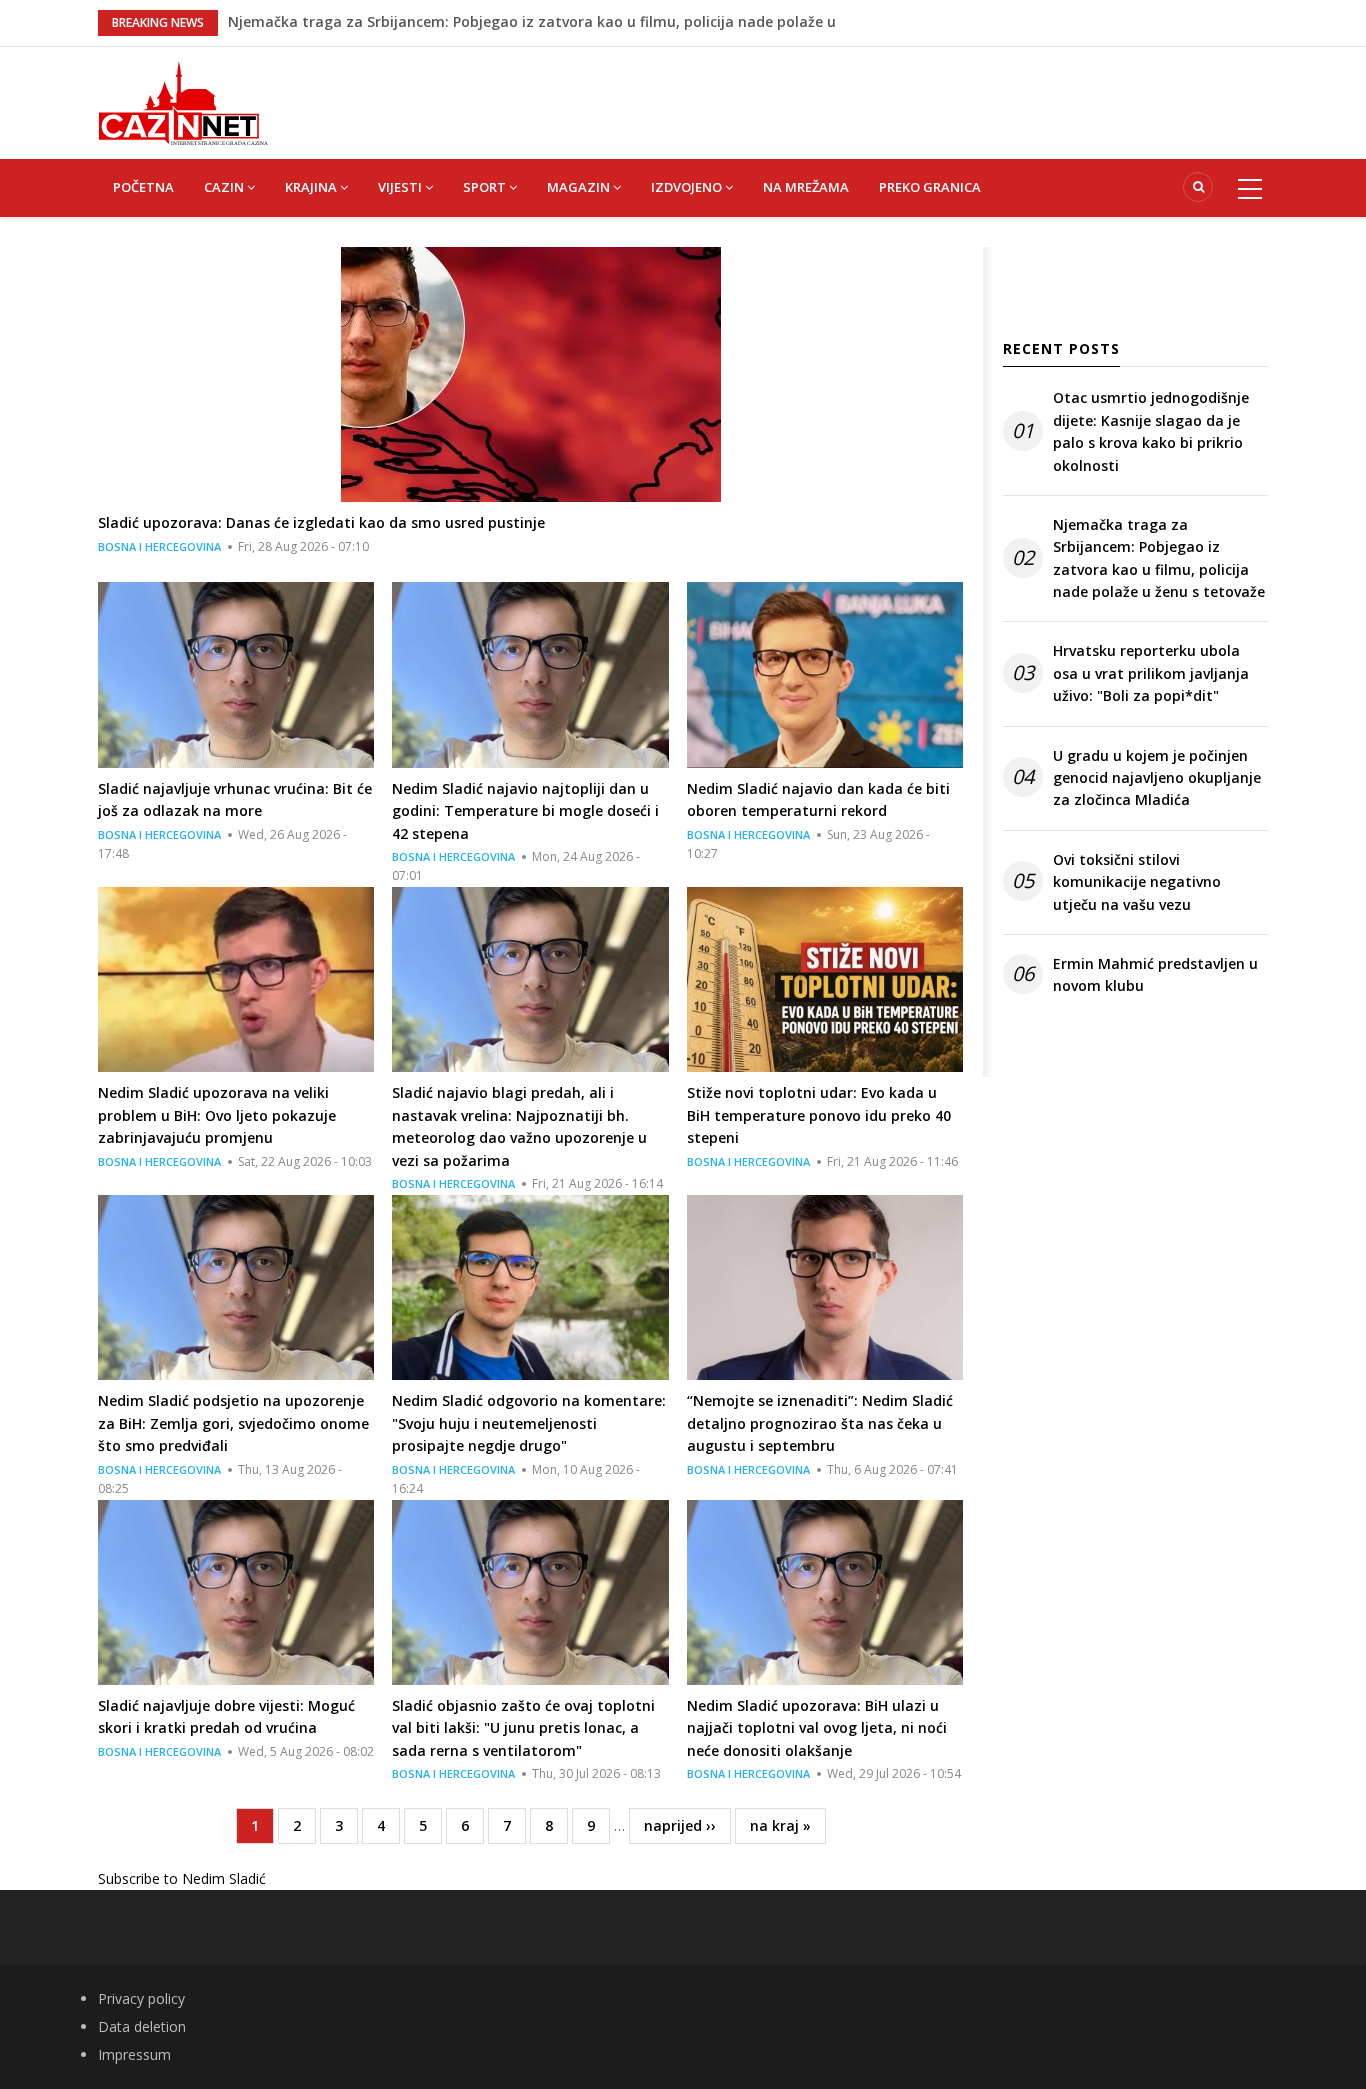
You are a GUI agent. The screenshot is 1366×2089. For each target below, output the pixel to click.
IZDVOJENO (688, 187)
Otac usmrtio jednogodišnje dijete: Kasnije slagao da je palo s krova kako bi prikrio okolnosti (1151, 431)
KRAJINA (312, 187)
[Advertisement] (783, 92)
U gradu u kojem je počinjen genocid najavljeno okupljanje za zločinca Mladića (1157, 778)
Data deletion (142, 2026)
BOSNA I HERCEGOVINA (159, 546)
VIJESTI (401, 187)
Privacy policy (141, 1998)
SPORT (486, 187)
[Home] (183, 101)
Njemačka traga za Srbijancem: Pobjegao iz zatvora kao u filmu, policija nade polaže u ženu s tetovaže (1159, 558)
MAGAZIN (580, 187)
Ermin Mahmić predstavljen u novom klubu (1155, 974)
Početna (143, 187)
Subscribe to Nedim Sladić (182, 1878)
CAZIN (225, 187)
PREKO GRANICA (930, 187)
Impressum (134, 2054)
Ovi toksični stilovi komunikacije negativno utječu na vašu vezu (1137, 882)
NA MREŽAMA (806, 187)
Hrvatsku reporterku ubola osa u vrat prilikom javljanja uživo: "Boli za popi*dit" (1151, 673)
